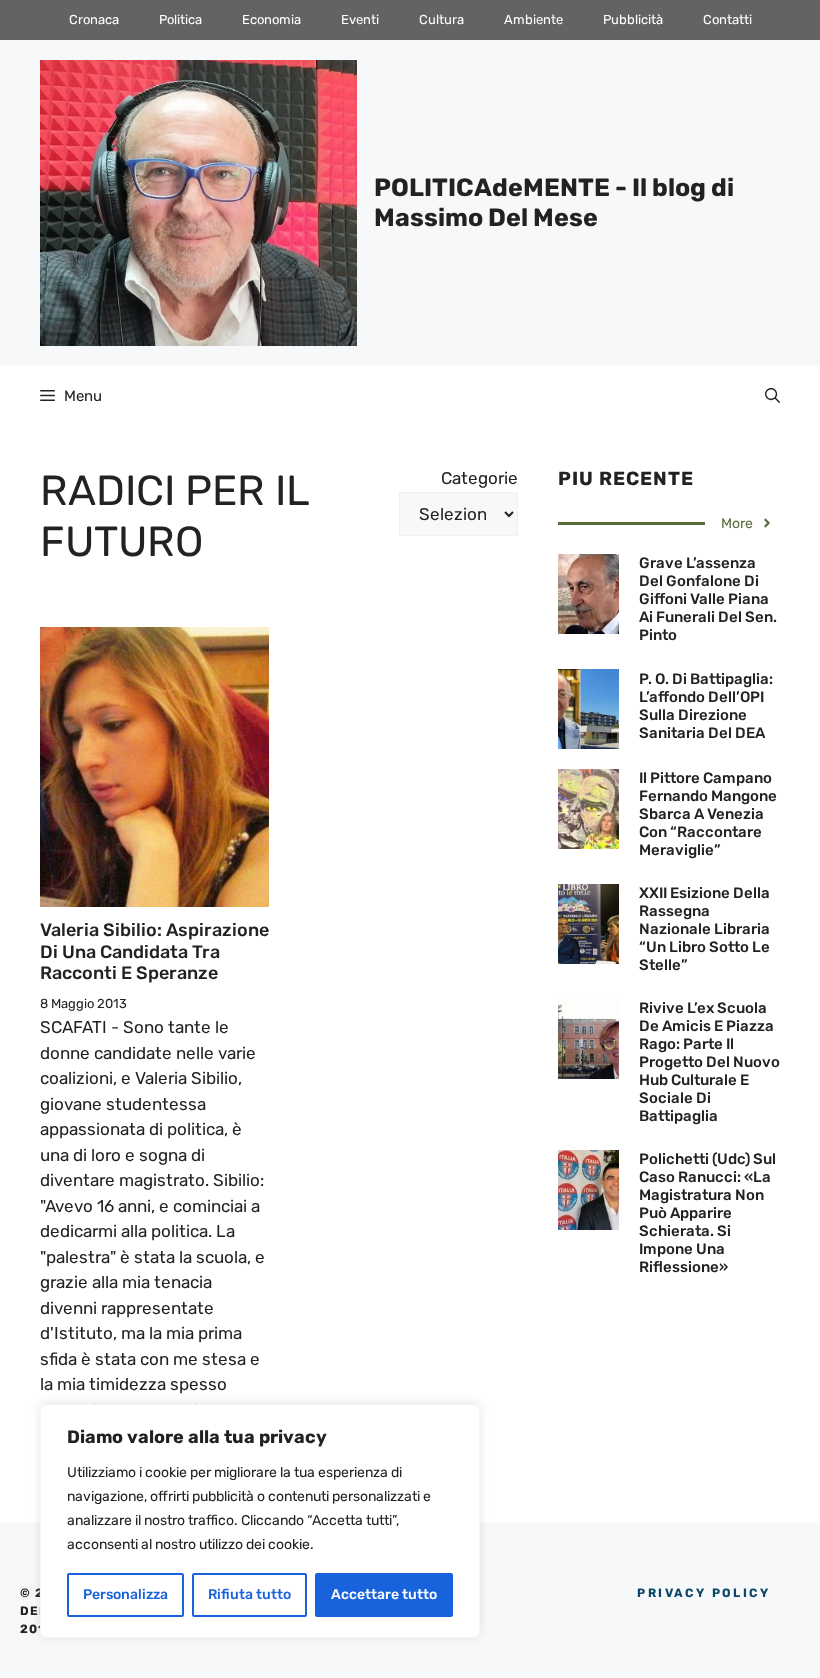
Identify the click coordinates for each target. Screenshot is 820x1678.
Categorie (479, 478)
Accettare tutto (384, 1594)
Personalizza (125, 1594)
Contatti (727, 19)
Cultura (441, 19)
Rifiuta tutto (249, 1594)
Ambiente (533, 19)
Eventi (360, 19)
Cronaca (94, 19)
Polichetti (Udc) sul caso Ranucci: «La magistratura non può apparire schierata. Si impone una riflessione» (707, 1213)
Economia (271, 19)
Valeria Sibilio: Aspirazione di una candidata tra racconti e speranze (154, 951)
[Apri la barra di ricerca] (772, 396)
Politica (180, 19)
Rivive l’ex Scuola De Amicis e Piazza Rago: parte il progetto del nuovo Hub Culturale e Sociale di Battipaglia (709, 1062)
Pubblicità (633, 19)
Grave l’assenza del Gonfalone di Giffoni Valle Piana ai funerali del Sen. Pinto (708, 599)
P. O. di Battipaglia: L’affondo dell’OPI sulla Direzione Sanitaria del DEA (706, 706)
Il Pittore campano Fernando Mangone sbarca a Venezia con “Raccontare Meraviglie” (708, 814)
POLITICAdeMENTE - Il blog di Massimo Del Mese (554, 202)
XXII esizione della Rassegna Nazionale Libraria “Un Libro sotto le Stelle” (704, 929)
